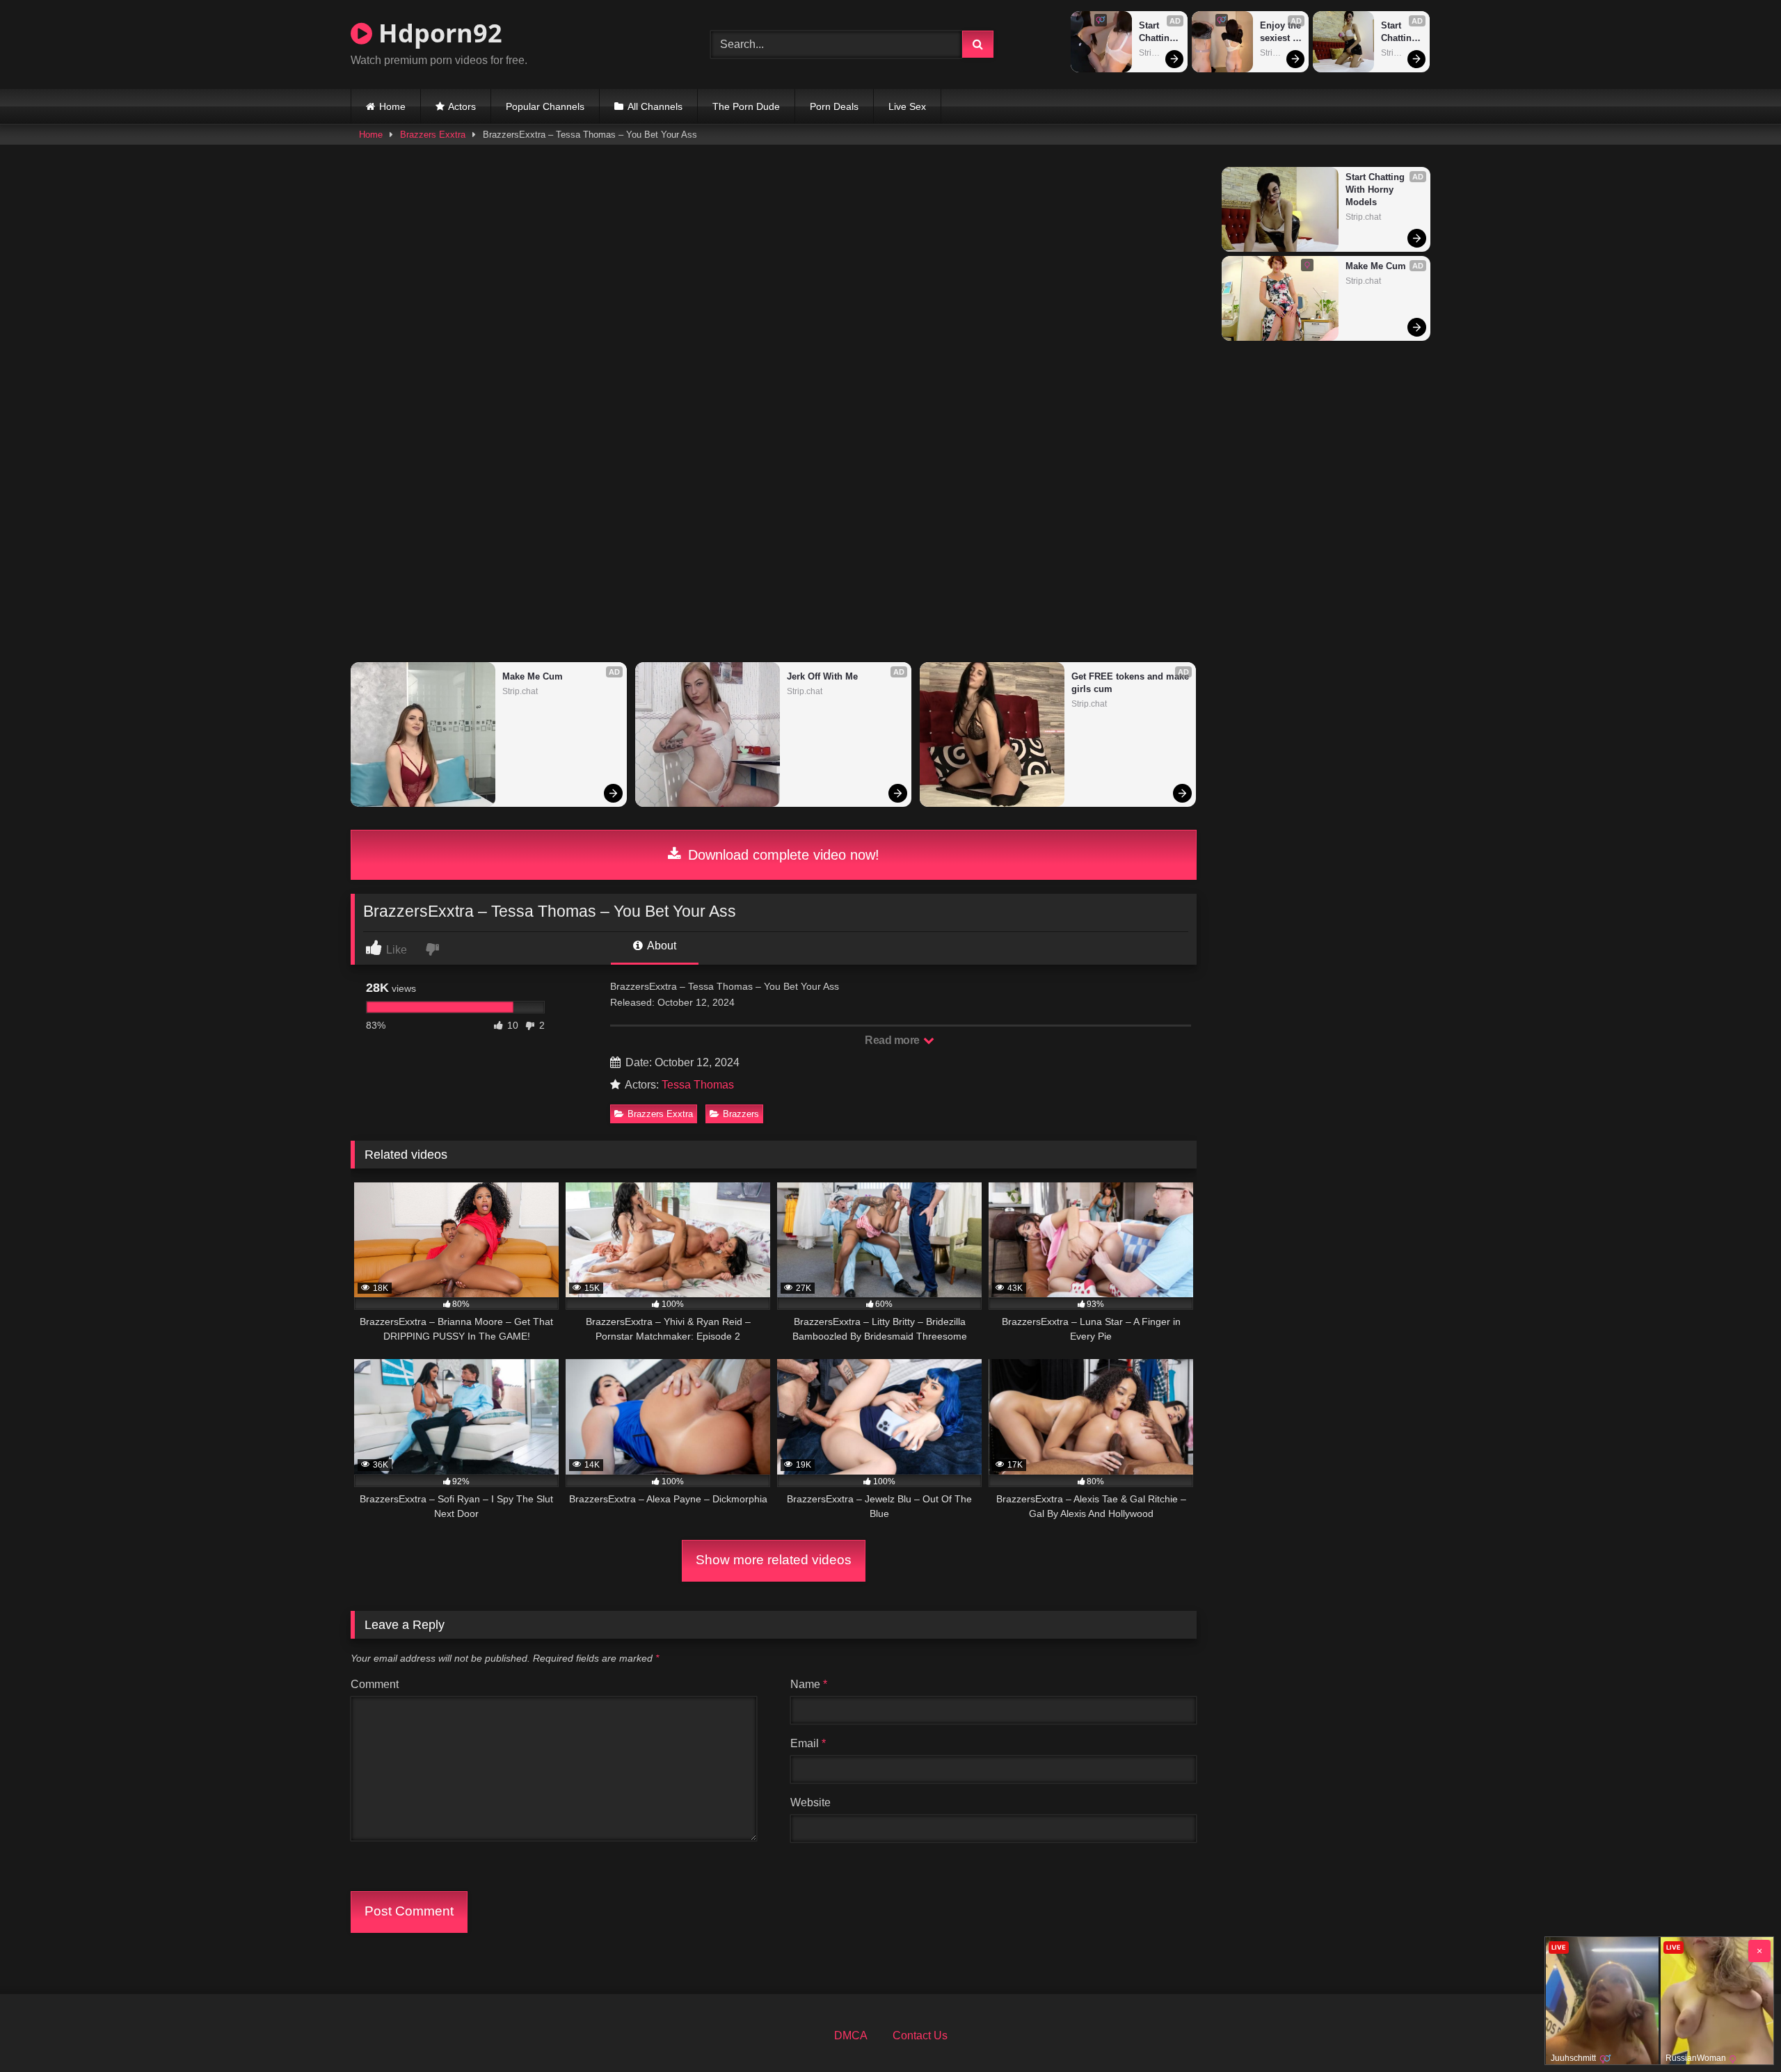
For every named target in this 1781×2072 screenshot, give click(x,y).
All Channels (655, 106)
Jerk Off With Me (822, 676)
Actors (462, 106)
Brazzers (741, 1114)
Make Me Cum (533, 676)
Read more (893, 1040)
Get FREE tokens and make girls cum (1130, 683)
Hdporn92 (437, 33)
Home (392, 106)
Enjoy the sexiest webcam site (1281, 32)
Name (809, 1684)
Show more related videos (774, 1560)
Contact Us (920, 2035)
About (661, 946)
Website (810, 1802)
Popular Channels (545, 106)
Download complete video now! (782, 855)
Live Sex (907, 106)
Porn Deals (834, 106)
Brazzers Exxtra (433, 135)
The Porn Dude (746, 106)
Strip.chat (1157, 53)
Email (808, 1743)
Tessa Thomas (698, 1085)
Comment (375, 1684)
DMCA (851, 2035)
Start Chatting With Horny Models (1158, 32)
